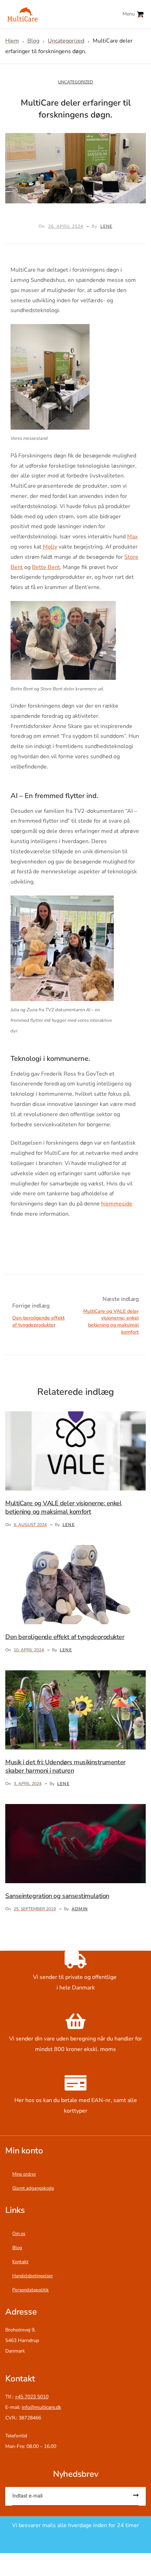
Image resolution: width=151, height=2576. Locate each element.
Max (132, 537)
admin (80, 1909)
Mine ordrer (24, 2174)
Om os (19, 2234)
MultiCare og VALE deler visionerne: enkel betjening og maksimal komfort (111, 1315)
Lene (106, 226)
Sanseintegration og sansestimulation (57, 1896)
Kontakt (20, 2262)
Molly (50, 547)
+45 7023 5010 (32, 2397)
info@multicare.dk (41, 2407)
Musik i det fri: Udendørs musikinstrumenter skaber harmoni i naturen (65, 1766)
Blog (17, 2248)
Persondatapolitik (31, 2290)
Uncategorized (75, 82)
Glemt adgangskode (33, 2188)
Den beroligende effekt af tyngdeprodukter (40, 1315)
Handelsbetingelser (33, 2276)
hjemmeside (117, 1204)
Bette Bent (46, 567)
